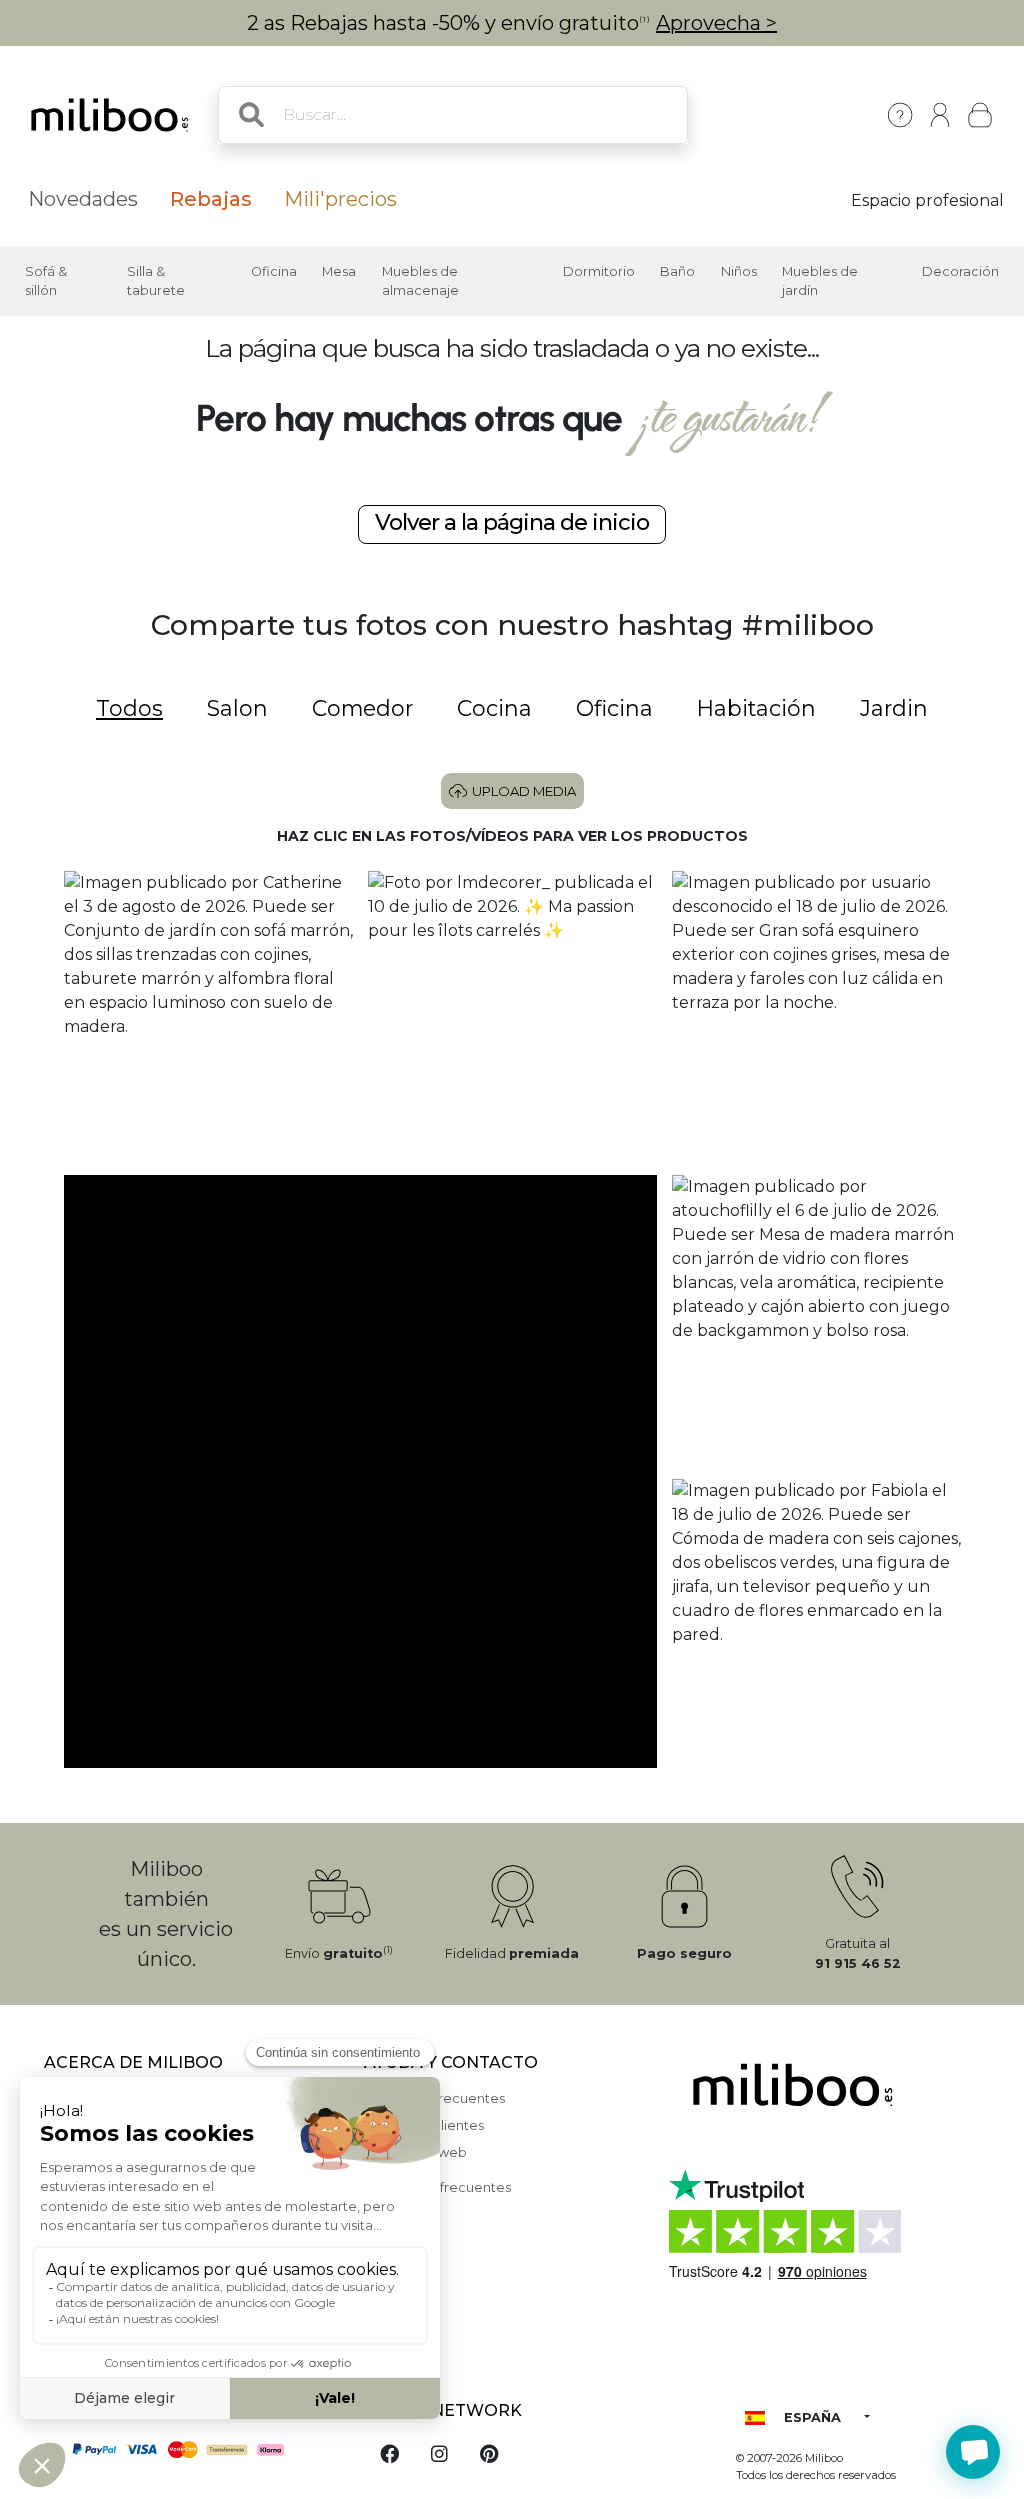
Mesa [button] (339, 271)
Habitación (756, 708)
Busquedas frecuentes (437, 2187)
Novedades (83, 199)
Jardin (894, 708)
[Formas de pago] (192, 2447)
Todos (129, 708)
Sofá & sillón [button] (46, 281)
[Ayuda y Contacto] (900, 115)
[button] (208, 1015)
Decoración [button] (960, 271)
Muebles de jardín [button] (820, 281)
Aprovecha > (716, 23)
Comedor (362, 708)
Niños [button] (739, 271)
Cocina (494, 708)
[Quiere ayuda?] (973, 2452)
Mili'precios (340, 199)
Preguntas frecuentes (434, 2098)
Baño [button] (677, 271)
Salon (237, 708)
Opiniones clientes (424, 2125)
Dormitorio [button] (599, 271)
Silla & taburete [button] (156, 281)
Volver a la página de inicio (512, 522)
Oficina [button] (274, 271)
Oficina (614, 708)
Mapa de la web (415, 2152)
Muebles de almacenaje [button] (420, 281)
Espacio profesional (927, 200)
